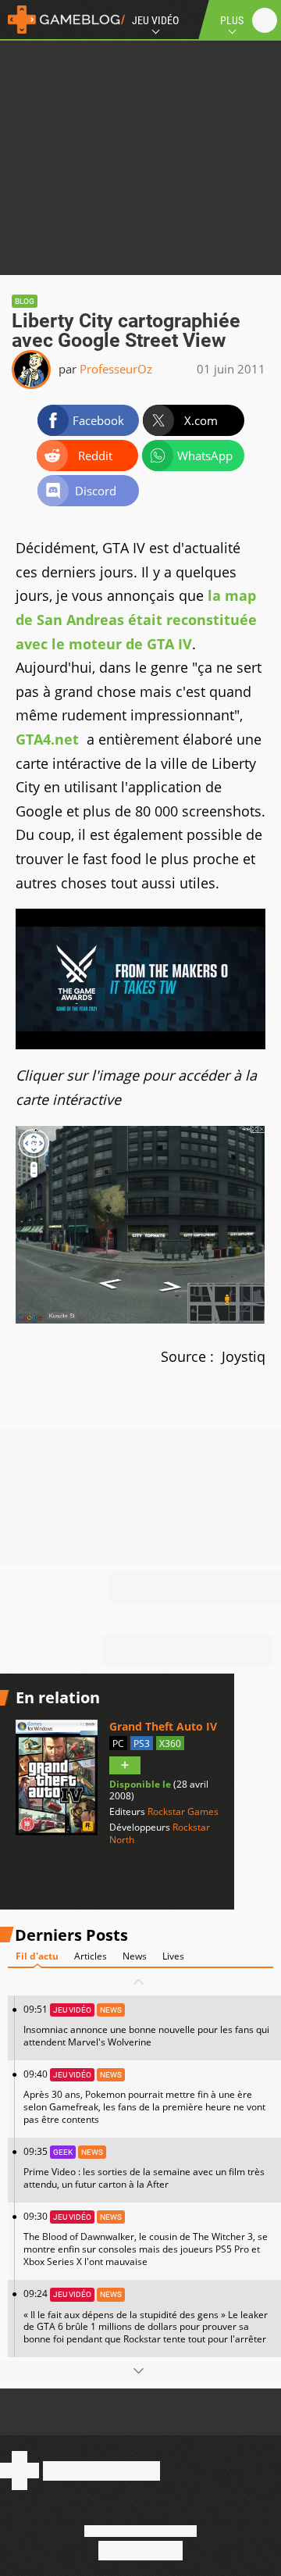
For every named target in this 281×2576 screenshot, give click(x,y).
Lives (173, 1956)
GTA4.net (47, 739)
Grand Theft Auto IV (163, 1726)
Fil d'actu (37, 1956)
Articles (91, 1956)
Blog (25, 301)
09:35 (144, 2168)
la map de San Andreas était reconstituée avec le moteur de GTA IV (136, 619)
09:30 (146, 2239)
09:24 (146, 2316)
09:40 (144, 2097)
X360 (170, 1744)
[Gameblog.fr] (62, 20)
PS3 (142, 1744)
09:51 (146, 2026)
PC (118, 1744)
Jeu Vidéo (155, 20)
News (135, 1956)
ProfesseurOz (116, 369)
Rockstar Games (183, 1811)
